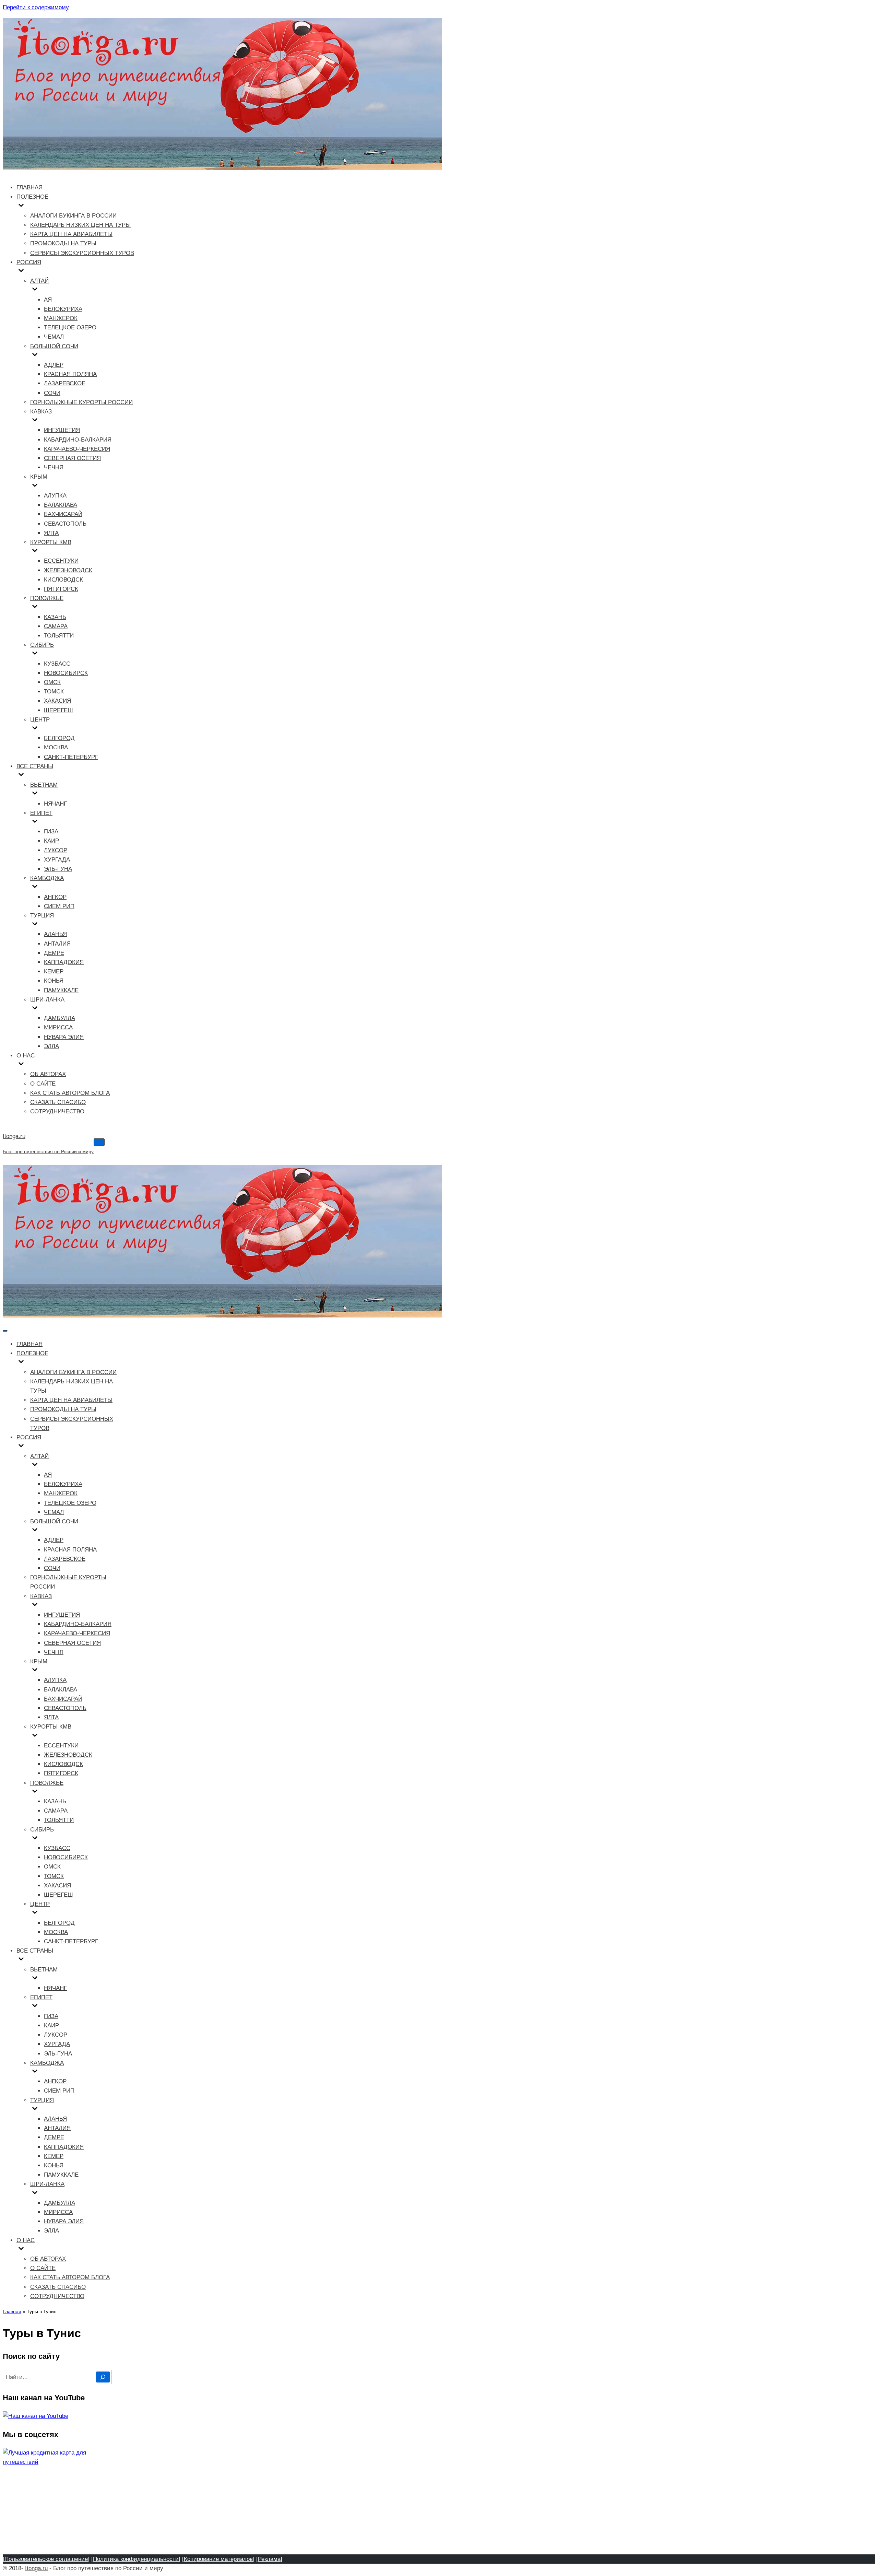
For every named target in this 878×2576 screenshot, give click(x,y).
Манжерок (61, 318)
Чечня (54, 467)
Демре (54, 953)
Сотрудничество (57, 1111)
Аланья (55, 934)
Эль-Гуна (58, 869)
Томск (54, 692)
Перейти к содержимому (36, 7)
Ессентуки (61, 561)
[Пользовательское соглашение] (46, 2559)
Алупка (55, 496)
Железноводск (68, 570)
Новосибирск (66, 673)
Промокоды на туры (63, 243)
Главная (29, 188)
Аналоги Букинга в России (73, 216)
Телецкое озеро (70, 327)
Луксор (56, 850)
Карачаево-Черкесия (77, 449)
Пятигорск (61, 589)
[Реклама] (269, 2559)
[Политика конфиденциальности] (136, 2559)
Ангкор (55, 897)
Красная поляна (70, 374)
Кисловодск (63, 580)
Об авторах (48, 1074)
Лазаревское (65, 383)
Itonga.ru (36, 2568)
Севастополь (65, 524)
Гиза (51, 832)
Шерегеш (58, 710)
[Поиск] (103, 2377)
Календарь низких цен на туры (80, 225)
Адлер (54, 365)
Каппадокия (64, 962)
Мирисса (58, 1027)
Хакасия (57, 701)
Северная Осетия (72, 458)
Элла (51, 1046)
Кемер (54, 971)
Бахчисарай (63, 514)
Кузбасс (57, 664)
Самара (56, 626)
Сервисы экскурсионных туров (82, 253)
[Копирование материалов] (218, 2559)
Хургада (57, 860)
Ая (48, 300)
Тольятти (59, 636)
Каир (51, 841)
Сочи (52, 393)
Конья (54, 981)
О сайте (43, 1084)
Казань (55, 617)
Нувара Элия (64, 1037)
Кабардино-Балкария (78, 440)
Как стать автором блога (70, 1093)
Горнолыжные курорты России (81, 402)
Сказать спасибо (58, 1102)
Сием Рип (59, 906)
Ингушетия (62, 430)
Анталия (57, 944)
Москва (56, 747)
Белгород (59, 738)
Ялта (51, 533)
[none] (69, 1363)
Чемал (54, 337)
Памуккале (61, 990)
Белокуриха (63, 309)
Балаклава (61, 505)
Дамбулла (60, 1018)
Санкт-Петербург (71, 757)
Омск (52, 682)
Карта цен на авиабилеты (71, 234)
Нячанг (55, 804)
